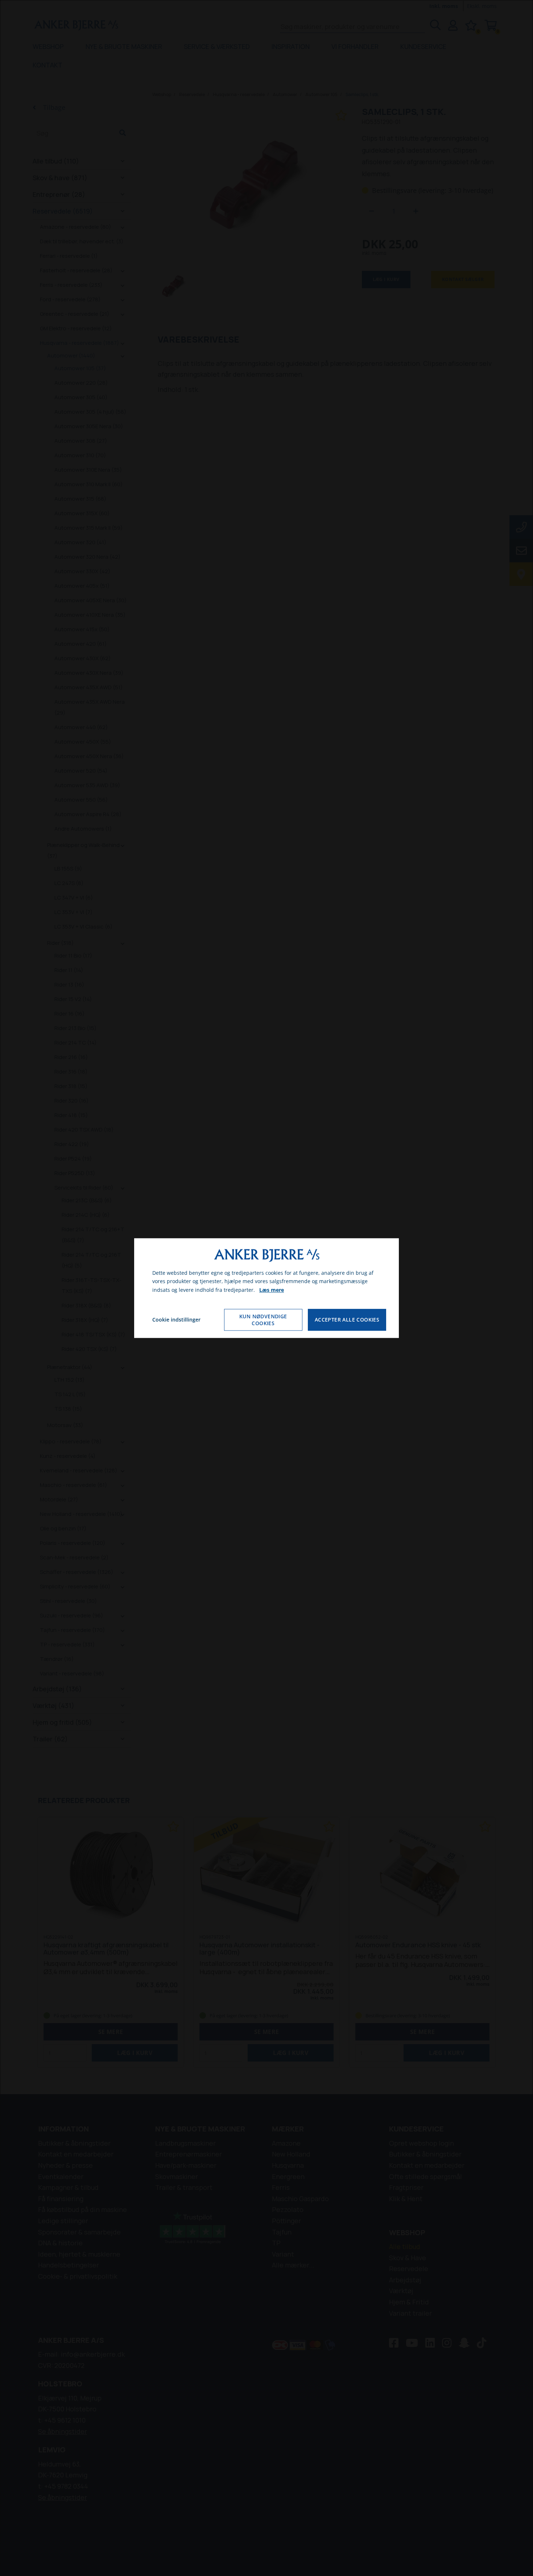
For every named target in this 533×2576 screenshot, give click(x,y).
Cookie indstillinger (176, 1320)
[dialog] (266, 1288)
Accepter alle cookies (347, 1320)
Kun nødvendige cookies (263, 1320)
